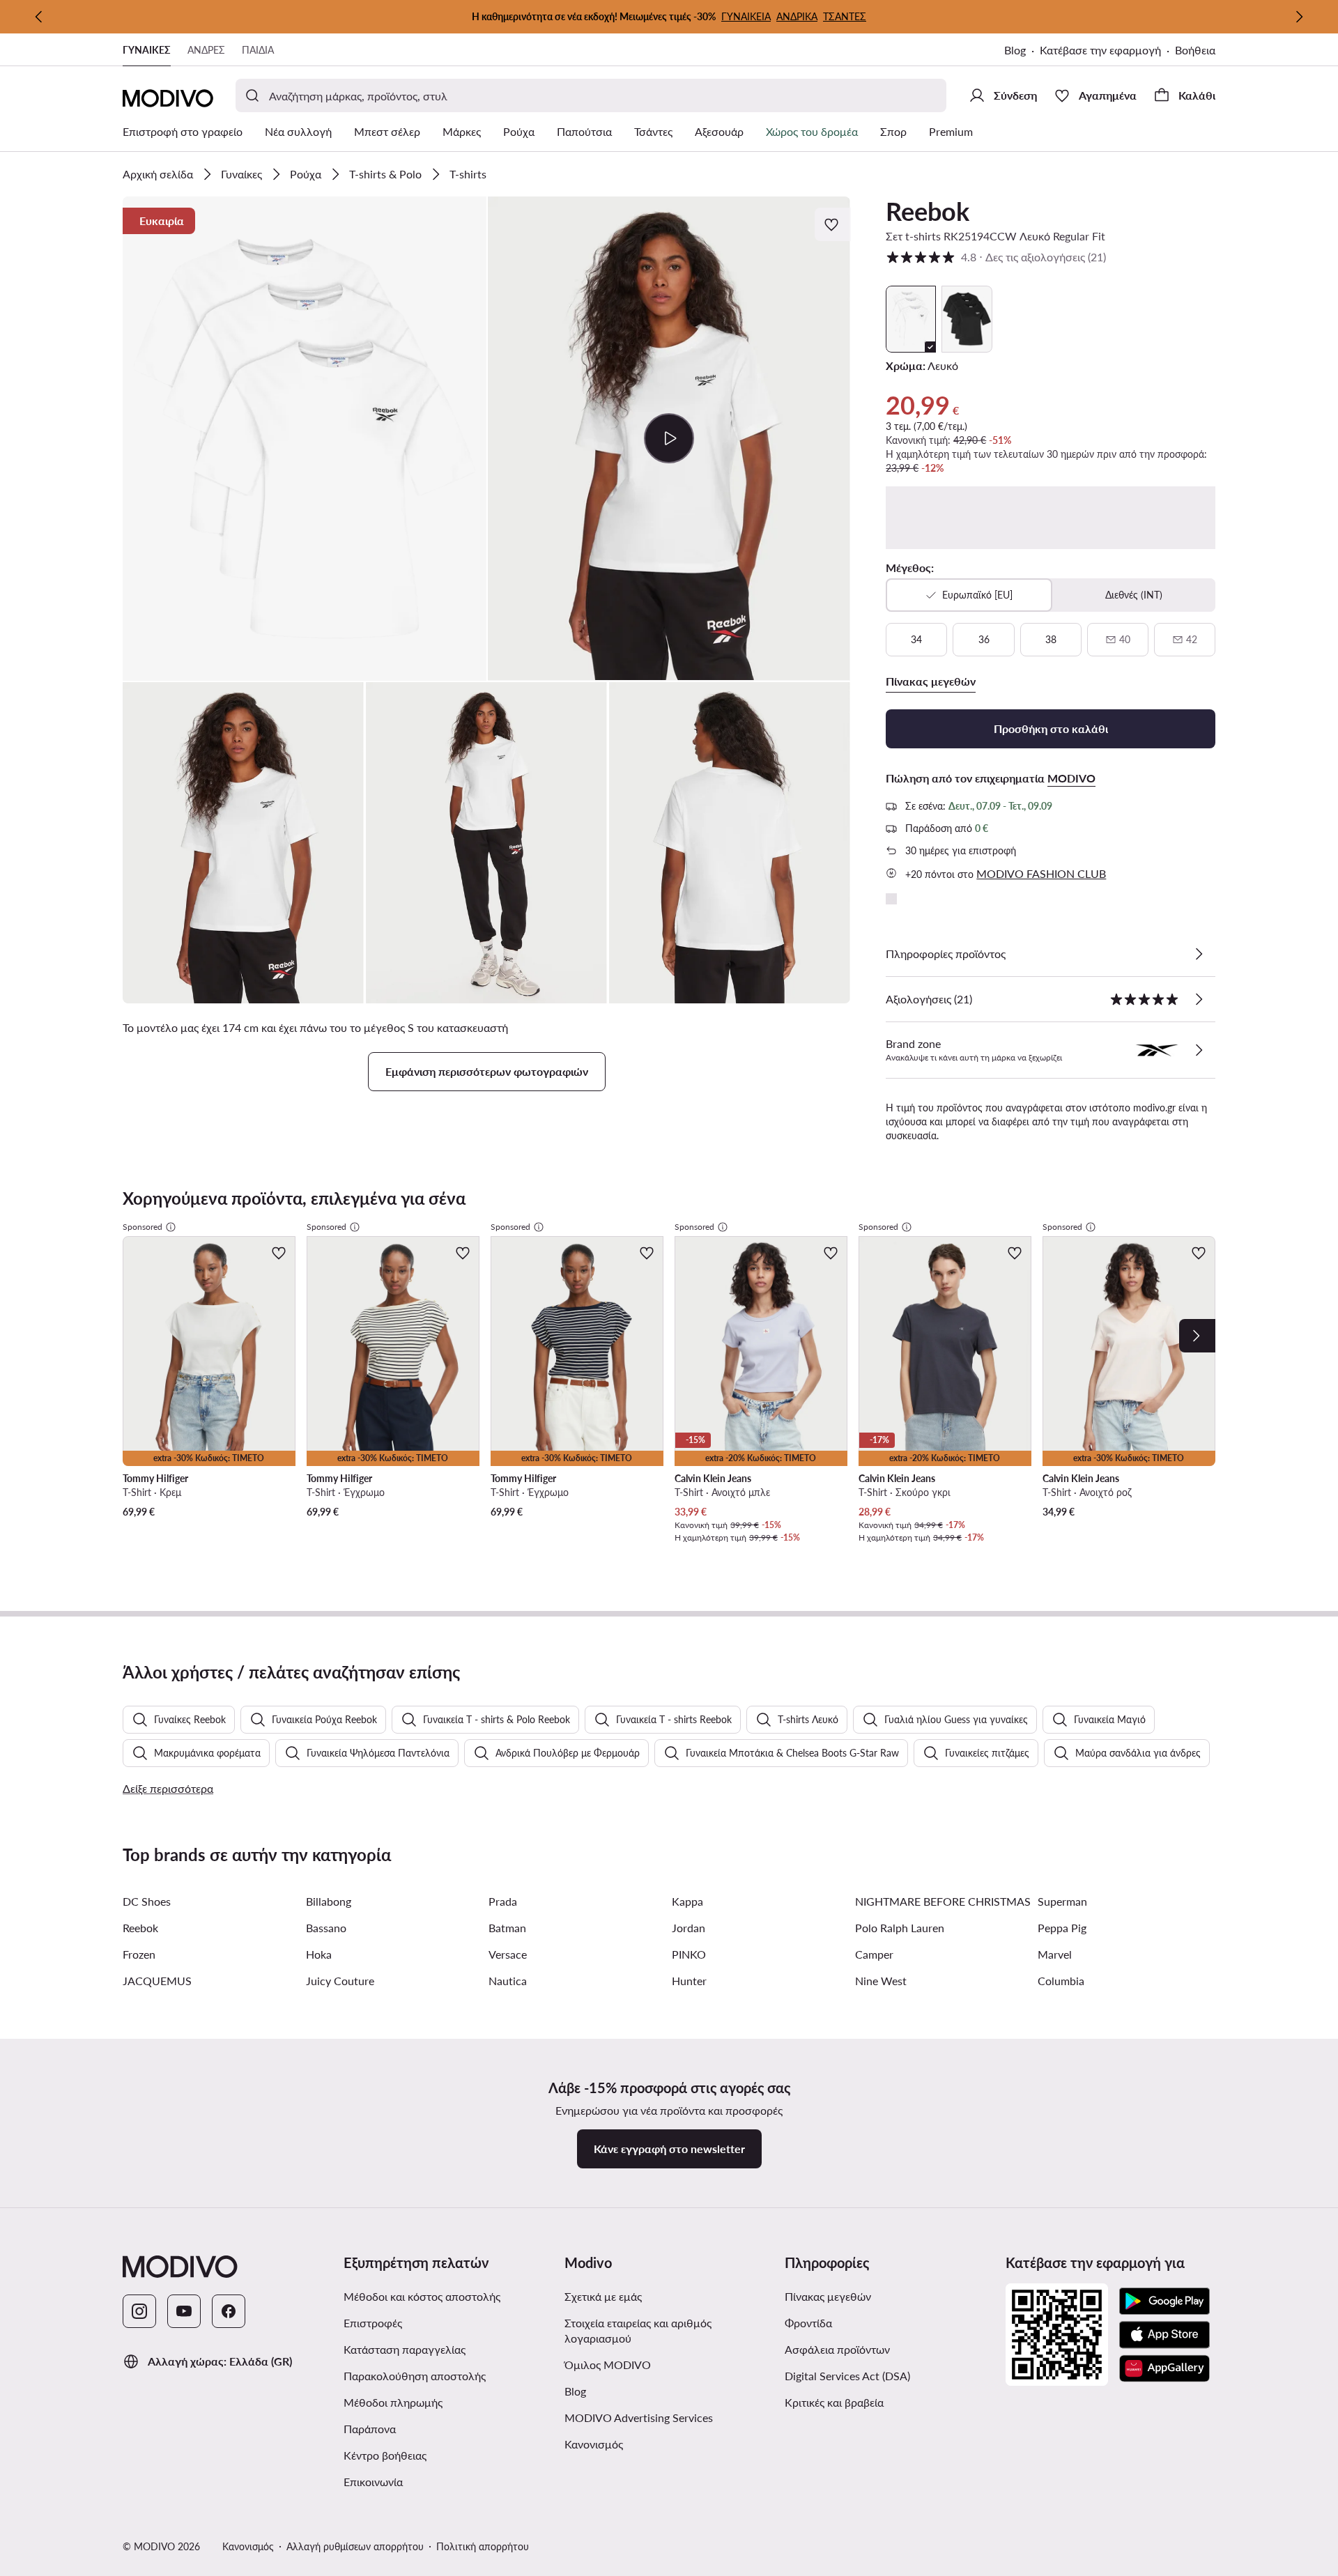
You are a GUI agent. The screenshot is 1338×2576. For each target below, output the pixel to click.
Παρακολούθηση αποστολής (415, 2376)
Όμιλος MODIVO (669, 2364)
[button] (305, 439)
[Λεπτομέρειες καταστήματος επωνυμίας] (1199, 1050)
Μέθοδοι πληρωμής (393, 2402)
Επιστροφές (373, 2323)
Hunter (689, 1981)
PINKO (689, 1954)
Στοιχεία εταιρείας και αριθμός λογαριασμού (638, 2330)
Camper (874, 1954)
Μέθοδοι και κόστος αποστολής (422, 2296)
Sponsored (143, 1227)
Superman (1062, 1901)
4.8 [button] (996, 257)
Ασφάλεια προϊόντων (837, 2349)
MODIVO (1071, 778)
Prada (503, 1901)
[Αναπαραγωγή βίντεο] (669, 438)
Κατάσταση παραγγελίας (405, 2349)
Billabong (329, 1901)
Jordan (689, 1928)
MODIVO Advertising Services (669, 2417)
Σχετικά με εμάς (603, 2296)
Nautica (508, 1981)
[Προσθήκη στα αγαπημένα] (833, 224)
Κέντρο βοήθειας (385, 2455)
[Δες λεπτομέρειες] (1199, 954)
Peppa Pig (1062, 1928)
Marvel (1055, 1954)
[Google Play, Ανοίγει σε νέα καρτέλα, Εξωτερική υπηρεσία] (1164, 2301)
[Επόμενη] (1299, 17)
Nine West (881, 1981)
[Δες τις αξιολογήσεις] (1199, 999)
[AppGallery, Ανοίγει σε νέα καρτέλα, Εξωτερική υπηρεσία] (1164, 2368)
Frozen (139, 1954)
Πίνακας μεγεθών (828, 2296)
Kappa (687, 1901)
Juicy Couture (340, 1981)
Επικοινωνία (373, 2482)
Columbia (1061, 1981)
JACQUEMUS (157, 1981)
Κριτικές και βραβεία (834, 2402)
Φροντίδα (808, 2323)
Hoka (319, 1954)
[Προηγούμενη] (39, 17)
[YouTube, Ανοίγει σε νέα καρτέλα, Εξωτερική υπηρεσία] (184, 2311)
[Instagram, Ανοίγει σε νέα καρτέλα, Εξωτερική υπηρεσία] (139, 2311)
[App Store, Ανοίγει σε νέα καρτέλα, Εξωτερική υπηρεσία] (1164, 2335)
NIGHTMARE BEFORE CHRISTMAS (943, 1901)
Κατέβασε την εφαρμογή (1107, 51)
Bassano (326, 1928)
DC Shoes (147, 1901)
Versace (508, 1954)
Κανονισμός (650, 2444)
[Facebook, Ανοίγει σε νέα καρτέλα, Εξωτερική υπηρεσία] (229, 2311)
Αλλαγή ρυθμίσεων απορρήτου (355, 2546)
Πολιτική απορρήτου (483, 2546)
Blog (1022, 51)
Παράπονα (370, 2429)
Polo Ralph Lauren (900, 1928)
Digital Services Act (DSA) (847, 2376)
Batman (507, 1928)
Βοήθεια (1195, 50)
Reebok (928, 211)
